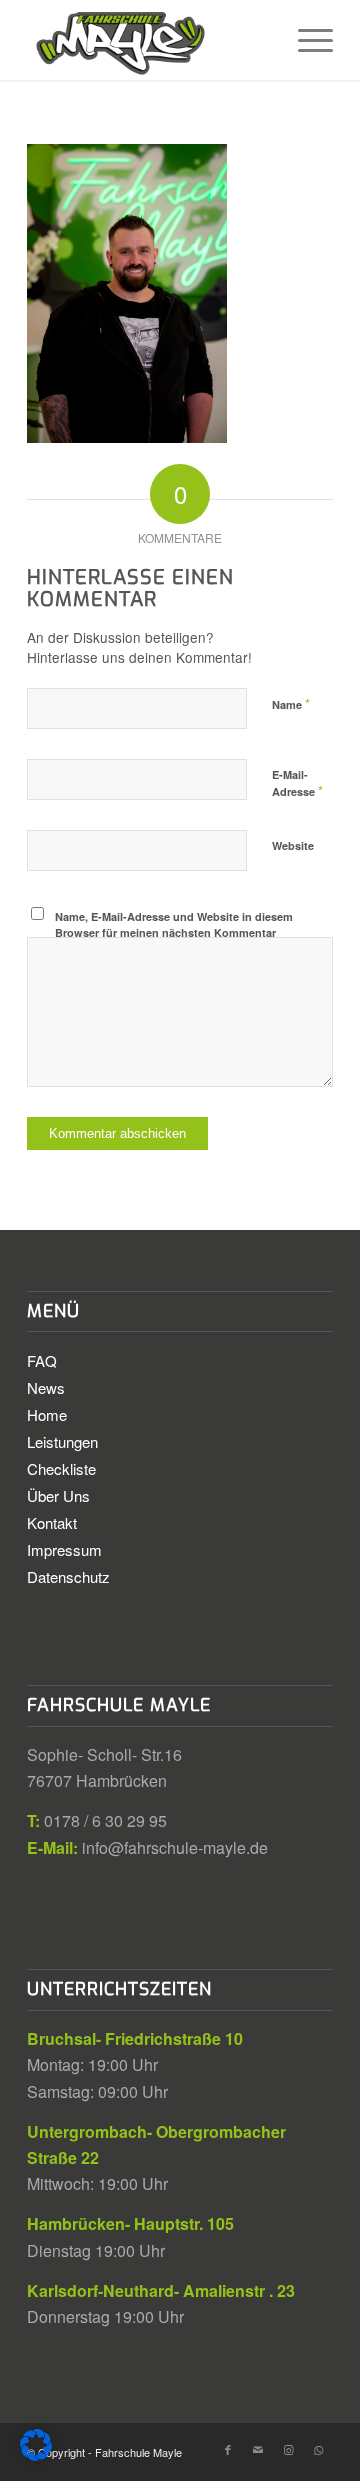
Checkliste (61, 1468)
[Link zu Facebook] (228, 2449)
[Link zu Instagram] (288, 2449)
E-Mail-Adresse (297, 784)
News (46, 1387)
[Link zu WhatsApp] (318, 2449)
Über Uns (58, 1495)
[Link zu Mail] (258, 2449)
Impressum (64, 1549)
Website (293, 845)
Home (47, 1414)
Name (291, 703)
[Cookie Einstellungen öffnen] (36, 2454)
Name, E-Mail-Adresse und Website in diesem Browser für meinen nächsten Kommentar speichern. (174, 933)
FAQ (42, 1360)
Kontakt (52, 1522)
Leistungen (62, 1441)
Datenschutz (68, 1576)
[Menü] (305, 40)
